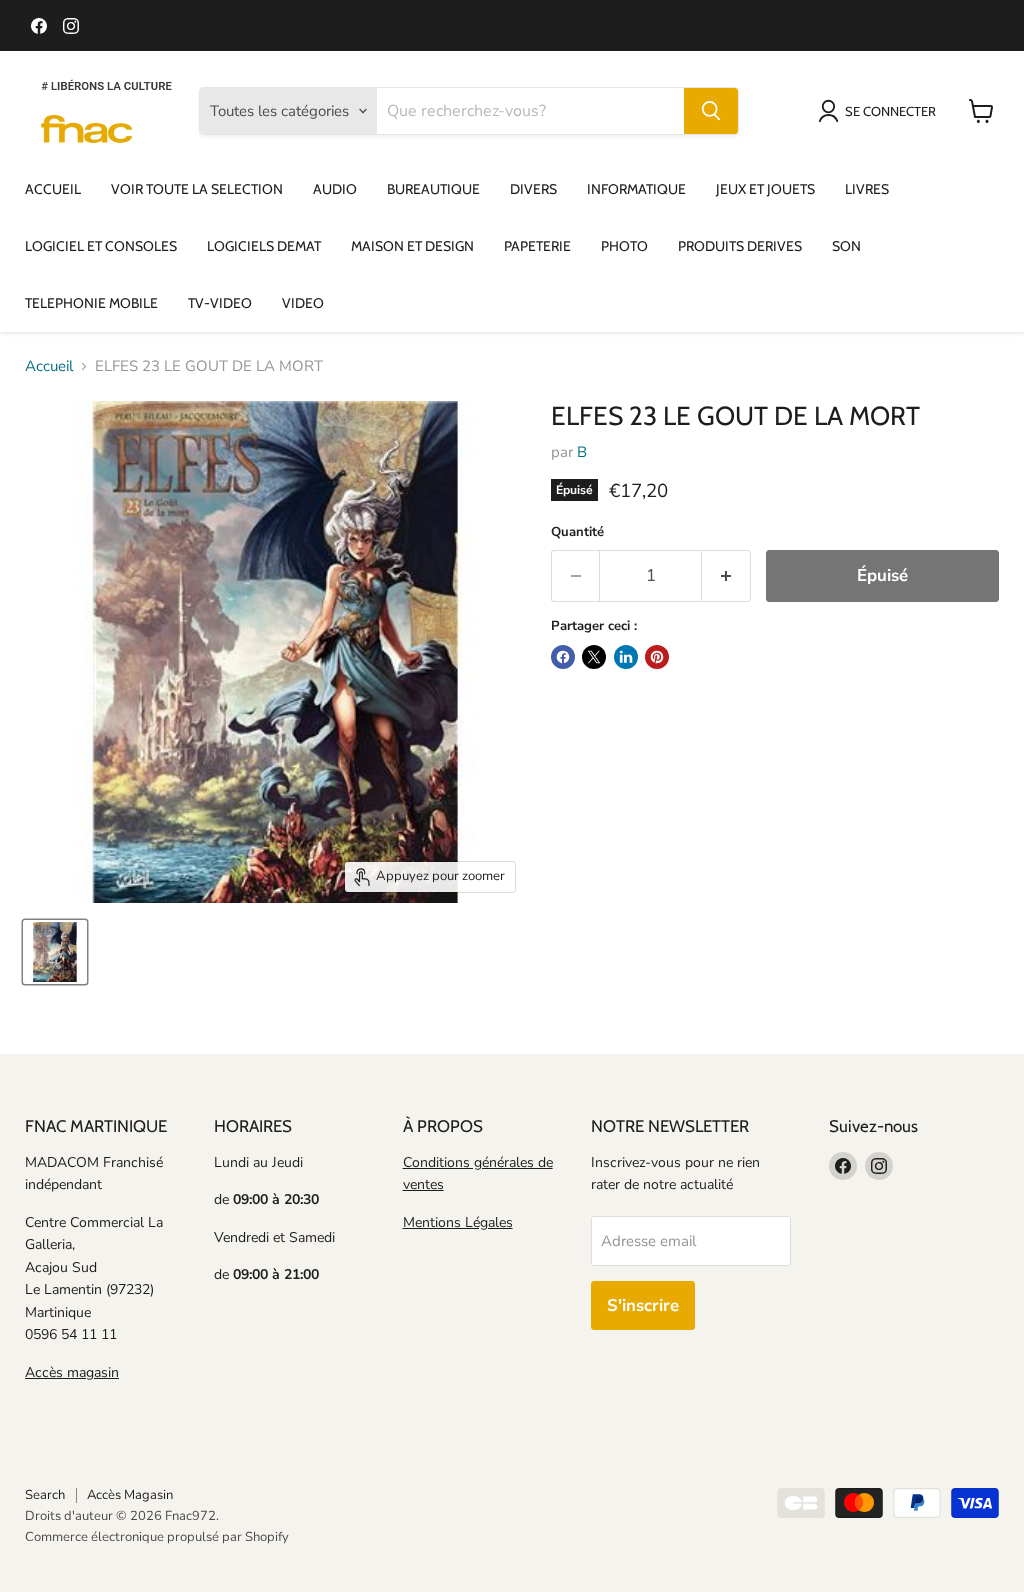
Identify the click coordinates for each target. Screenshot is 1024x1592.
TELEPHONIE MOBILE (91, 303)
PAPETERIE (537, 246)
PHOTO (624, 246)
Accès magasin (72, 1372)
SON (846, 246)
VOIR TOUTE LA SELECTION (197, 189)
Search (45, 1495)
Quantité (577, 532)
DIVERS (533, 189)
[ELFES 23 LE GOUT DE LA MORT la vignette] (55, 952)
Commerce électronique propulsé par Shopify (157, 1537)
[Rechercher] (711, 111)
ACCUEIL (53, 189)
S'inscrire (643, 1305)
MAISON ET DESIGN (412, 246)
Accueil (49, 366)
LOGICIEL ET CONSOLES (101, 246)
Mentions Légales (458, 1222)
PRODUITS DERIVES (740, 246)
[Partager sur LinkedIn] (626, 657)
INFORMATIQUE (636, 189)
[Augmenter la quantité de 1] (726, 575)
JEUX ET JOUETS (765, 189)
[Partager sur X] (594, 657)
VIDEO (303, 303)
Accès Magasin (130, 1495)
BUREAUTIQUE (433, 189)
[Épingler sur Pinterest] (657, 657)
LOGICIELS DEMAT (264, 246)
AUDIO (335, 189)
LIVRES (867, 189)
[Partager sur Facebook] (563, 657)
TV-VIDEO (220, 303)
